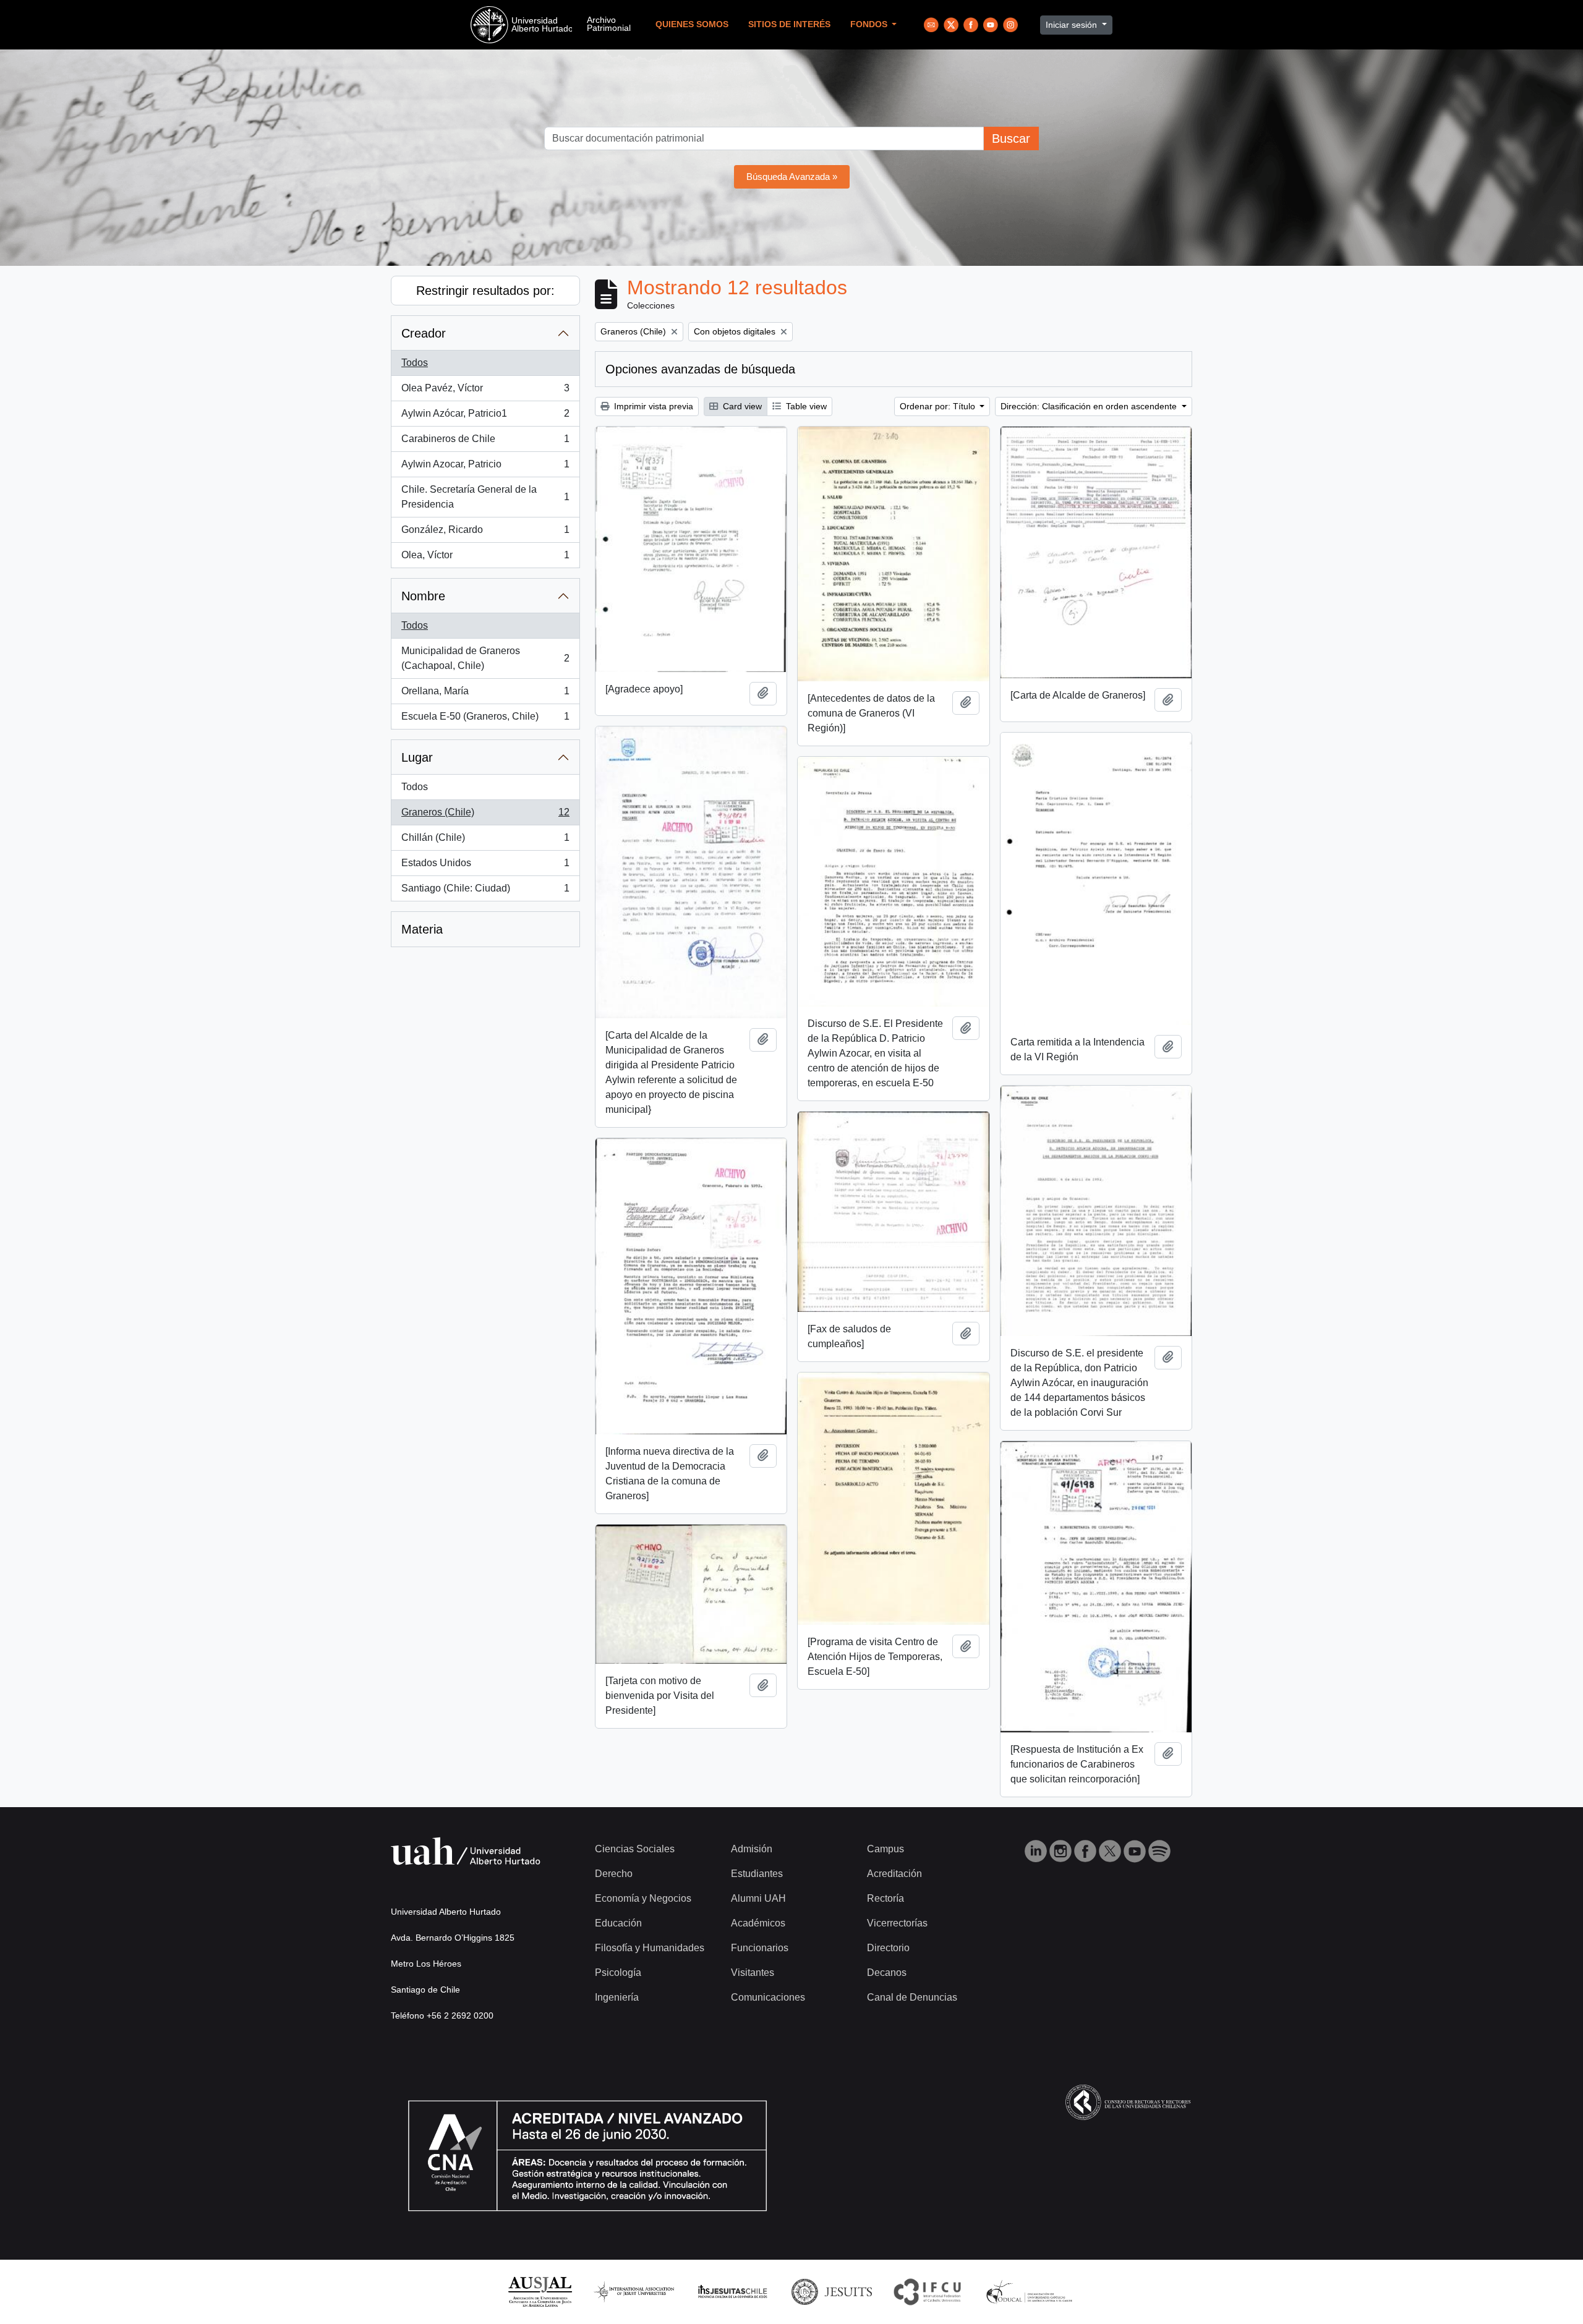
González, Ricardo (485, 533)
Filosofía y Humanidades (650, 1948)
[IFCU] (928, 2291)
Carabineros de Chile (485, 442)
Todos (415, 363)
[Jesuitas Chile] (733, 2291)
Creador (424, 333)
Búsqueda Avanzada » (792, 177)
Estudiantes (757, 1874)
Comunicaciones (768, 1997)
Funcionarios (760, 1948)
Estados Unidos (485, 866)
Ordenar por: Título (939, 406)
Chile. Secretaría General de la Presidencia (485, 497)
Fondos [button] (870, 24)
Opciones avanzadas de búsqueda (700, 369)
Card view (741, 406)
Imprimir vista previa (652, 406)
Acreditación (894, 1874)
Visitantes (753, 1973)
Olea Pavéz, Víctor (485, 392)
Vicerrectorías (897, 1923)
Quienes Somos (692, 24)
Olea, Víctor (485, 559)
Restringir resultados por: (485, 291)
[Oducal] (1031, 2291)
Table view (805, 406)
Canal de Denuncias (912, 1997)
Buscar (1011, 138)
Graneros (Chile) (485, 816)
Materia (422, 929)
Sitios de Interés (789, 24)
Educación (618, 1923)
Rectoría (885, 1898)
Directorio (888, 1948)
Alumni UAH (758, 1898)
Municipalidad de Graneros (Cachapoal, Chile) (485, 658)
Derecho (614, 1874)
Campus (885, 1849)
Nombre (423, 596)
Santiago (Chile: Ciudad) (485, 892)
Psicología (618, 1973)
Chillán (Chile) (485, 841)
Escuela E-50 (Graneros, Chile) (485, 720)
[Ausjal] (540, 2291)
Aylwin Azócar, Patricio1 (485, 417)
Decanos (887, 1973)
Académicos (758, 1923)
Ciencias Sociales (635, 1849)
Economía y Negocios (643, 1898)
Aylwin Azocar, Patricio (485, 468)
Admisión (752, 1849)
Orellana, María (485, 695)
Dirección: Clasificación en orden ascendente (1090, 406)
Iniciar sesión (1073, 25)
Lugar (417, 757)
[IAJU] (634, 2291)
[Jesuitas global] (832, 2291)
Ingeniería (617, 1997)
